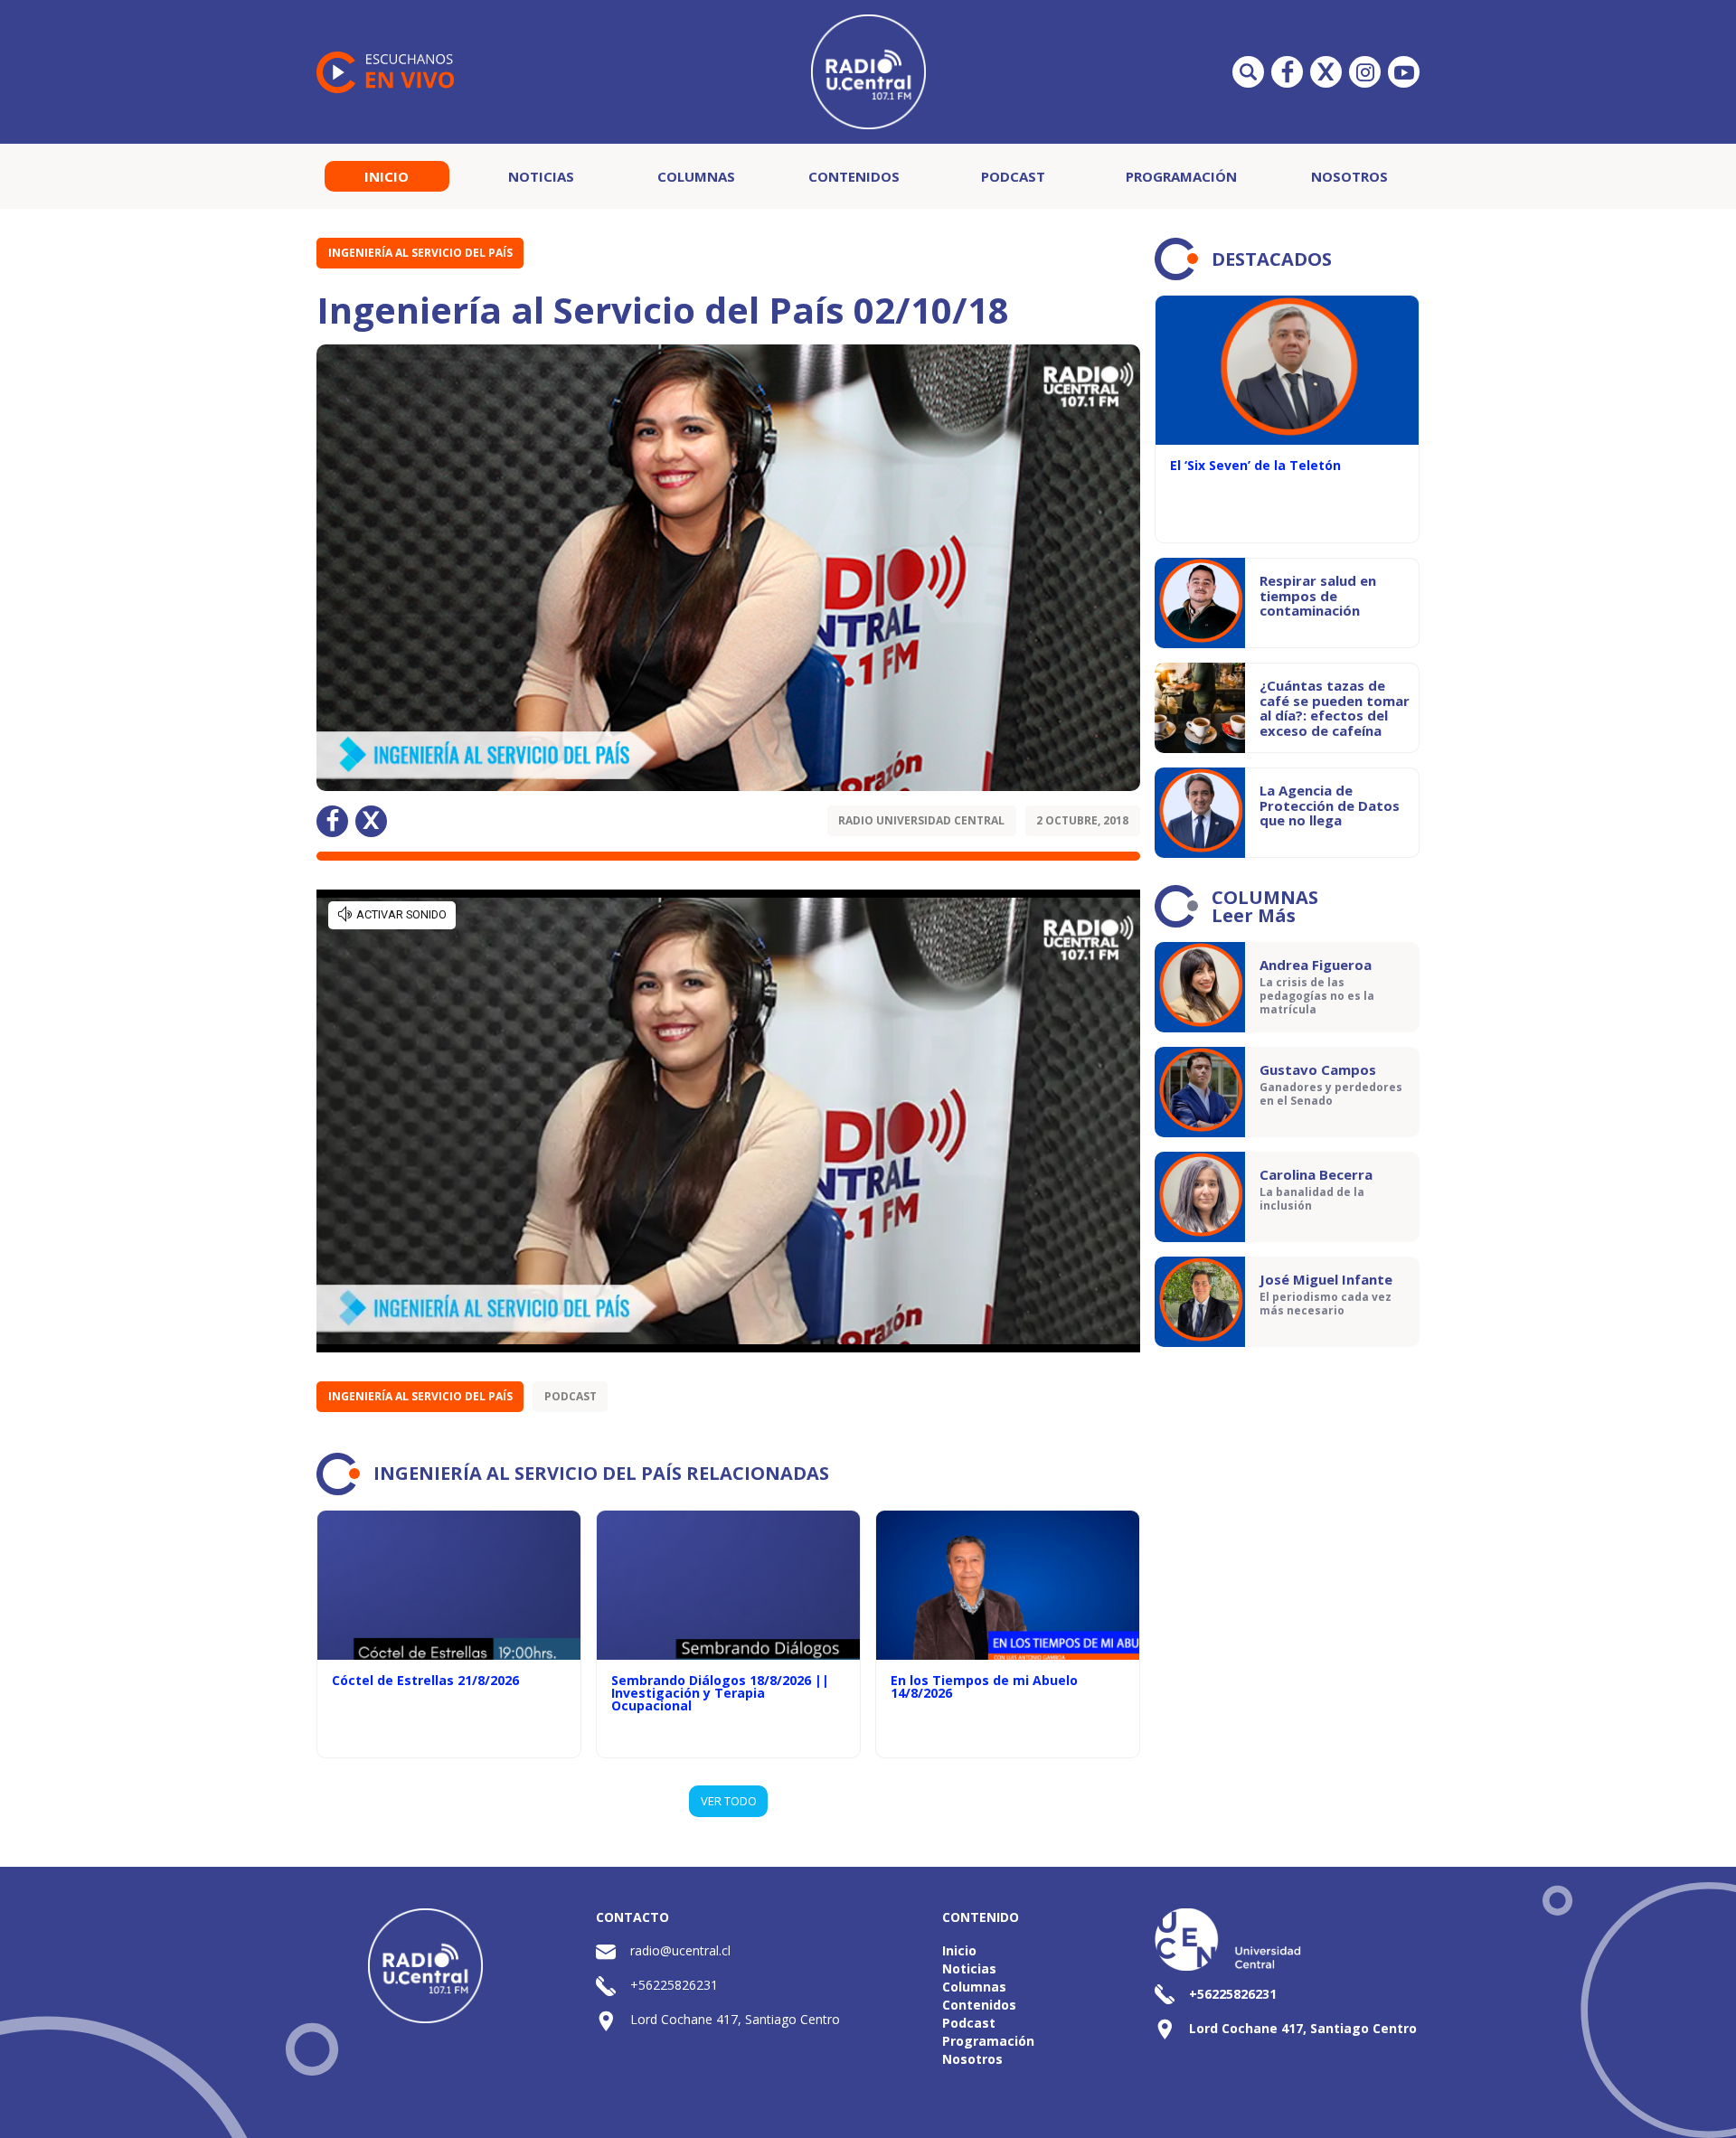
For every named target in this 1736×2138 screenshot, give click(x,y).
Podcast (1013, 176)
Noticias (541, 176)
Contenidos (854, 176)
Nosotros (1349, 176)
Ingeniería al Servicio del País (420, 253)
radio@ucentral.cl (680, 1950)
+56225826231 (674, 1985)
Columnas (696, 176)
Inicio (387, 176)
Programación (1181, 176)
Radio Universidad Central (921, 820)
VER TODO (729, 1801)
